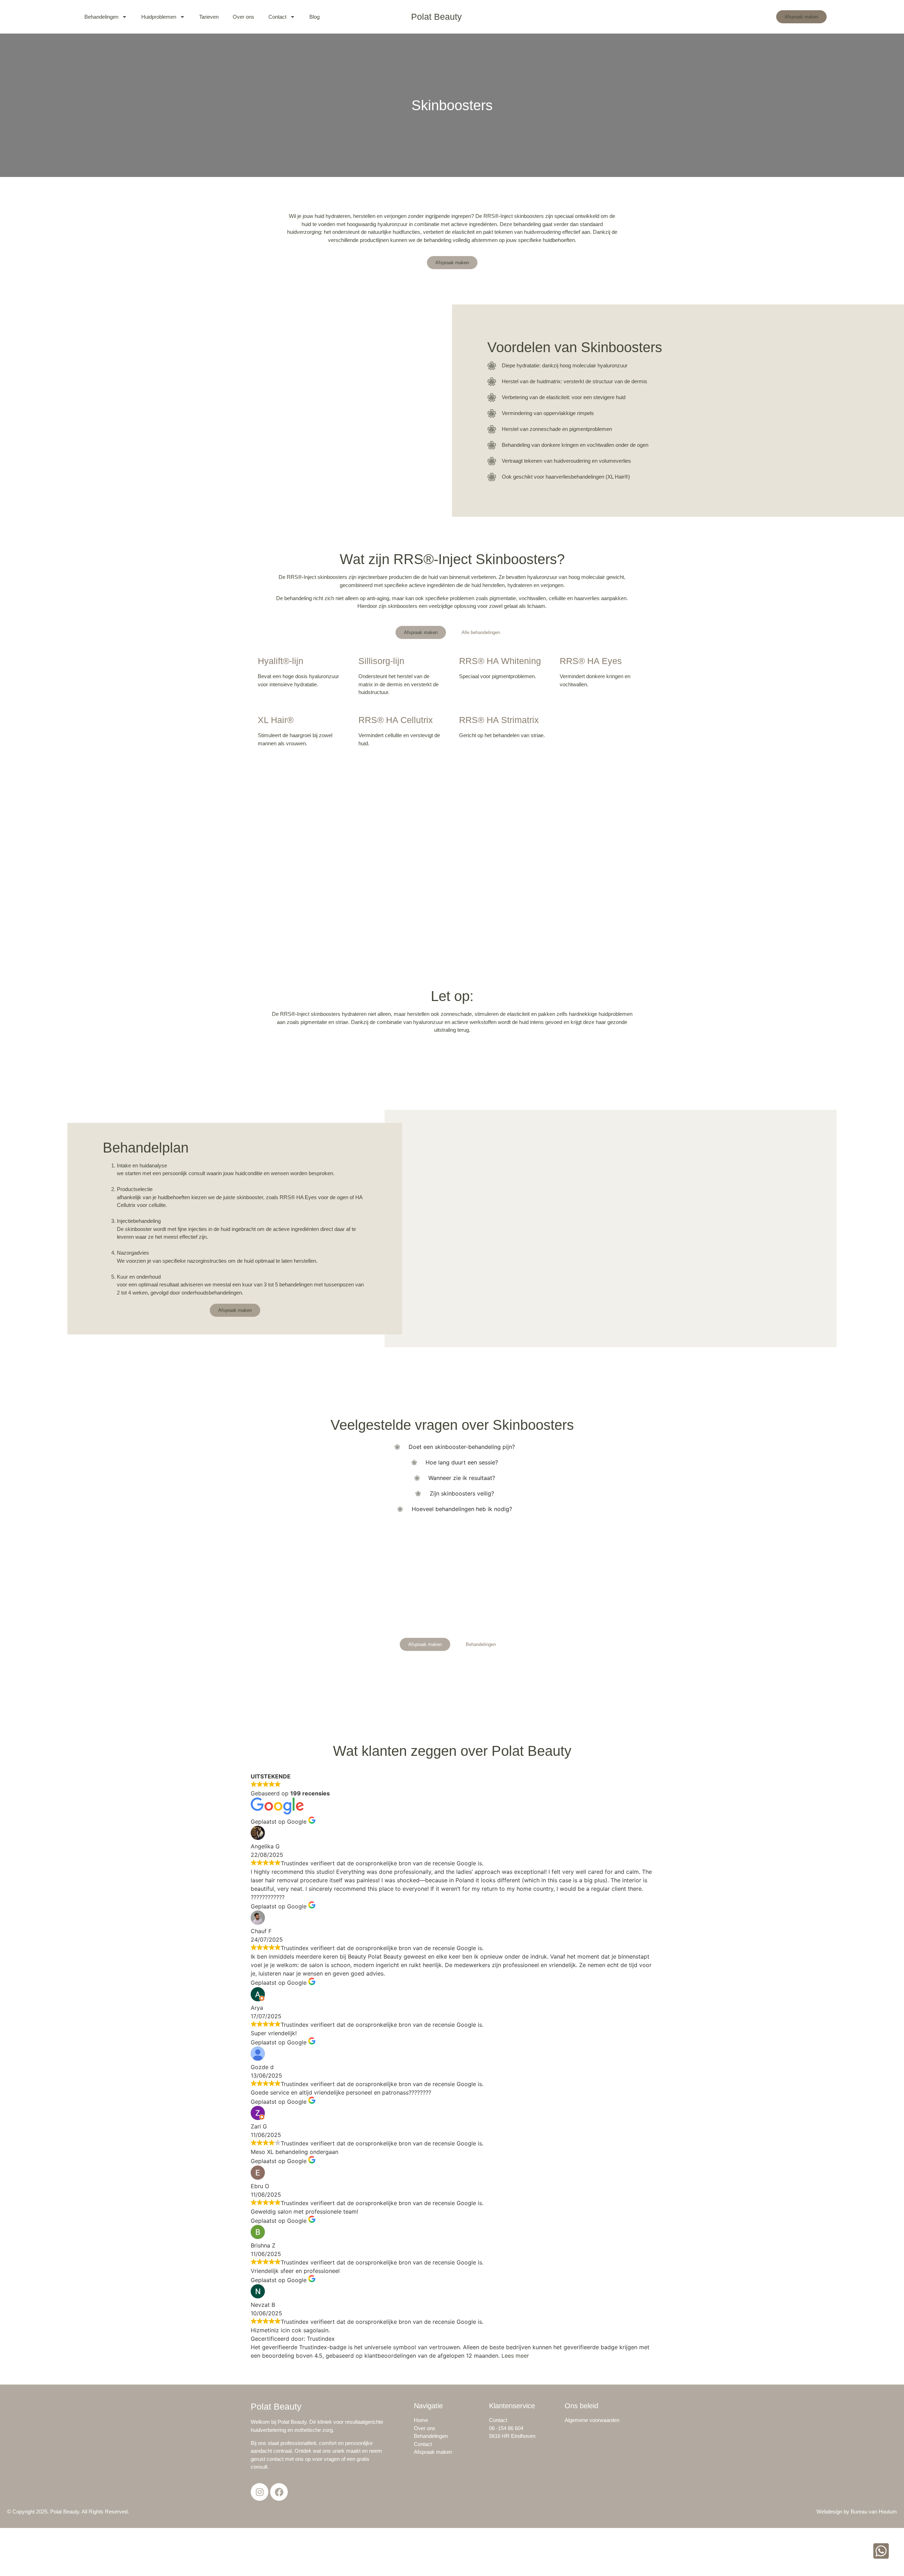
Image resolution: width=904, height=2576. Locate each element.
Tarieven (209, 17)
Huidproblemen (159, 17)
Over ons (243, 17)
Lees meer (515, 2356)
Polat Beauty (436, 17)
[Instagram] (260, 2492)
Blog (314, 17)
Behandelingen (101, 17)
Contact (277, 17)
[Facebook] (279, 2492)
